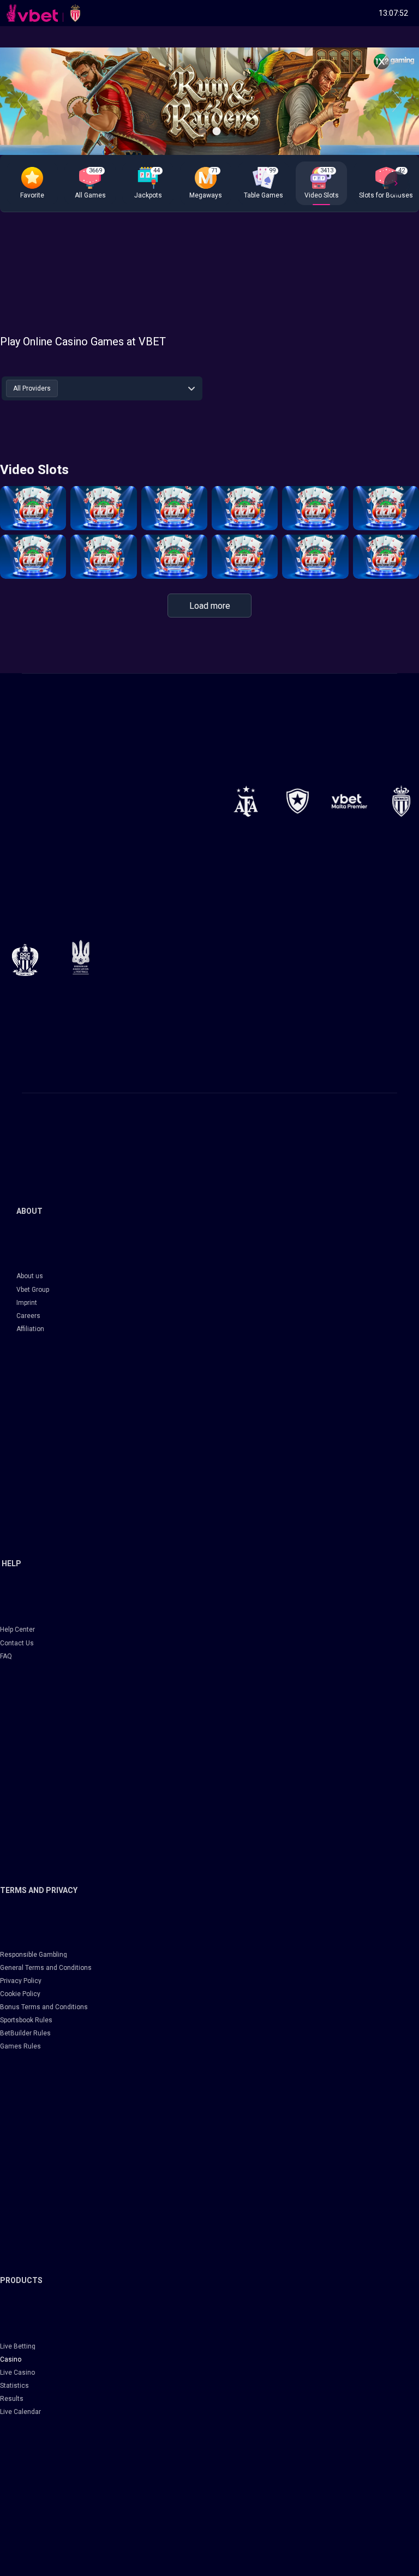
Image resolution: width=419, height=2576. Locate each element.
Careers (28, 1316)
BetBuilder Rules (25, 2033)
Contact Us (17, 1643)
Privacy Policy (21, 1981)
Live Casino (17, 2373)
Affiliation (30, 1329)
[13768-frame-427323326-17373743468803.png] (298, 801)
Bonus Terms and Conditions (44, 2007)
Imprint (27, 1303)
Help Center (17, 1630)
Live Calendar (20, 2412)
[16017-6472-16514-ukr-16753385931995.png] (81, 957)
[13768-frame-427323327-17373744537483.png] (246, 801)
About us (30, 1276)
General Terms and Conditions (46, 1968)
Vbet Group (33, 1290)
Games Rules (20, 2046)
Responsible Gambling (34, 1955)
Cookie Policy (20, 1994)
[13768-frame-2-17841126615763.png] (349, 801)
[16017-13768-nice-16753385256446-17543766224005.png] (25, 960)
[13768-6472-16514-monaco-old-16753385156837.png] (401, 801)
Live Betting (18, 2346)
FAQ (6, 1656)
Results (12, 2399)
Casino (11, 2359)
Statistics (14, 2386)
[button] (32, 183)
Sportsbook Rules (26, 2020)
